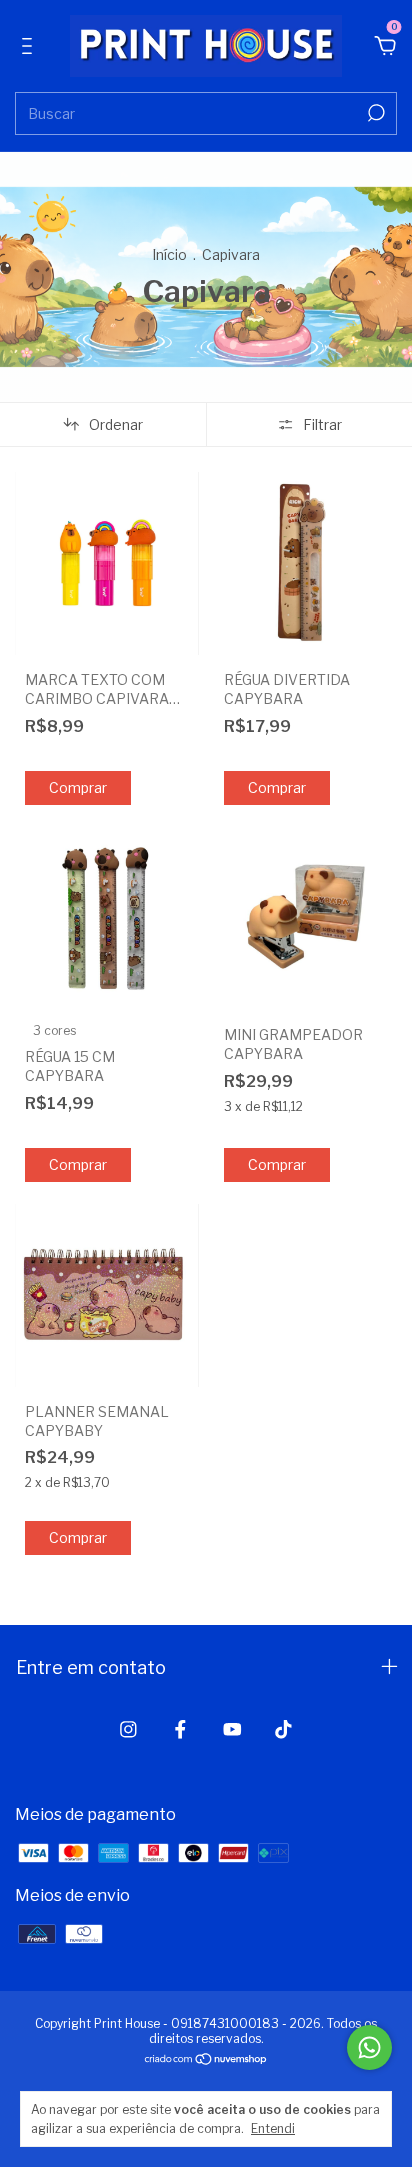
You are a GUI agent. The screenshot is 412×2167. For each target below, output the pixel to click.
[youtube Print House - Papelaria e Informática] (232, 1729)
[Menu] (30, 47)
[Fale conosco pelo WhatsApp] (369, 2047)
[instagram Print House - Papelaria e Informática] (128, 1729)
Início (169, 254)
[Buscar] (374, 113)
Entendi (273, 2128)
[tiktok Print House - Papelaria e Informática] (283, 1729)
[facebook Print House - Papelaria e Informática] (180, 1729)
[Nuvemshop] (206, 2060)
